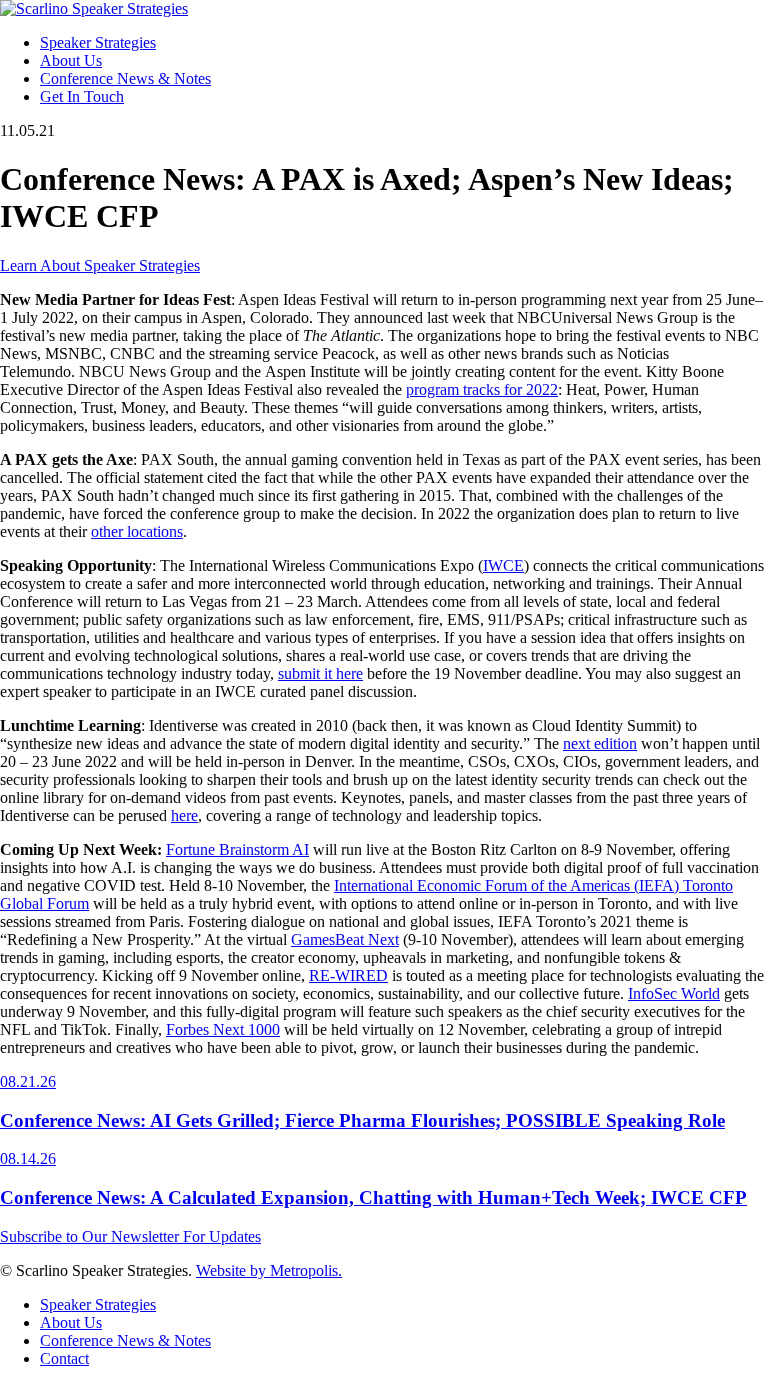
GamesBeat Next (345, 939)
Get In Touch (82, 96)
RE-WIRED (348, 975)
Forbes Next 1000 (223, 1029)
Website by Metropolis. (269, 1270)
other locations (137, 531)
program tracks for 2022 (482, 389)
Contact (64, 1358)
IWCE (503, 565)
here (184, 815)
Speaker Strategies (98, 42)
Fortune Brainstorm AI (237, 849)
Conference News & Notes (125, 78)
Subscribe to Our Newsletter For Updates (130, 1236)
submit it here (320, 673)
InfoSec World (674, 993)
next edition (600, 743)
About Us (71, 60)
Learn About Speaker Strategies (100, 265)
